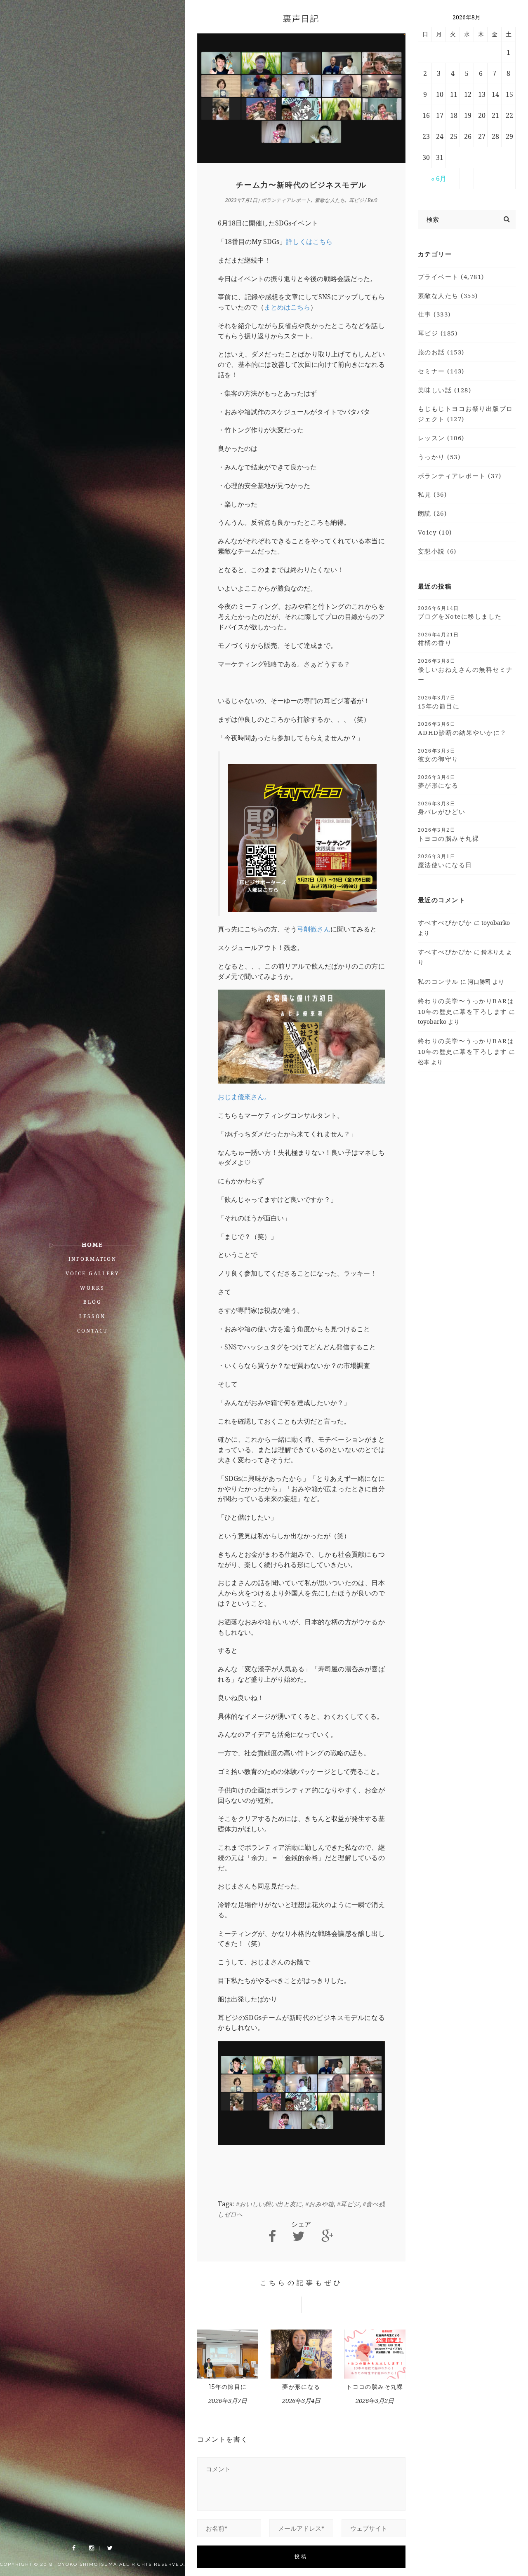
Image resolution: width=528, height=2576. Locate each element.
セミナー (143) (441, 371)
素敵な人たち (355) (448, 296)
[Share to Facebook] (272, 2236)
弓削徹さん (313, 929)
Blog (93, 1302)
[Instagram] (92, 2548)
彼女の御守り (438, 755)
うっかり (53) (439, 457)
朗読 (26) (433, 513)
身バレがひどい (442, 808)
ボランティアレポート (286, 200)
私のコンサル (438, 981)
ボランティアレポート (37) (460, 476)
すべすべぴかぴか (445, 922)
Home (92, 1245)
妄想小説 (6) (437, 551)
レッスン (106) (441, 438)
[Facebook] (74, 2548)
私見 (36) (433, 494)
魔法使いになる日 (445, 861)
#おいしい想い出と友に (269, 2204)
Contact (92, 1331)
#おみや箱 (319, 2204)
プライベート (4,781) (451, 277)
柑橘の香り (438, 639)
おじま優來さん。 (244, 1097)
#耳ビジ (348, 2204)
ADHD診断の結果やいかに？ (462, 728)
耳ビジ (356, 200)
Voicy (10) (435, 532)
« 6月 (439, 178)
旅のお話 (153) (441, 352)
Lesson (92, 1316)
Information (93, 1259)
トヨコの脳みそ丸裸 (375, 2387)
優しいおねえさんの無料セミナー (466, 670)
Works (92, 1288)
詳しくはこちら (309, 242)
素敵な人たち (330, 200)
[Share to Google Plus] (328, 2236)
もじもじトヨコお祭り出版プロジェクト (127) (466, 414)
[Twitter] (110, 2548)
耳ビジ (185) (438, 333)
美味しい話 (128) (445, 390)
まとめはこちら (287, 307)
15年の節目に (228, 2387)
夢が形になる (301, 2387)
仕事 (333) (434, 314)
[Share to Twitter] (299, 2236)
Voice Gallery (93, 1273)
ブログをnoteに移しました (460, 612)
